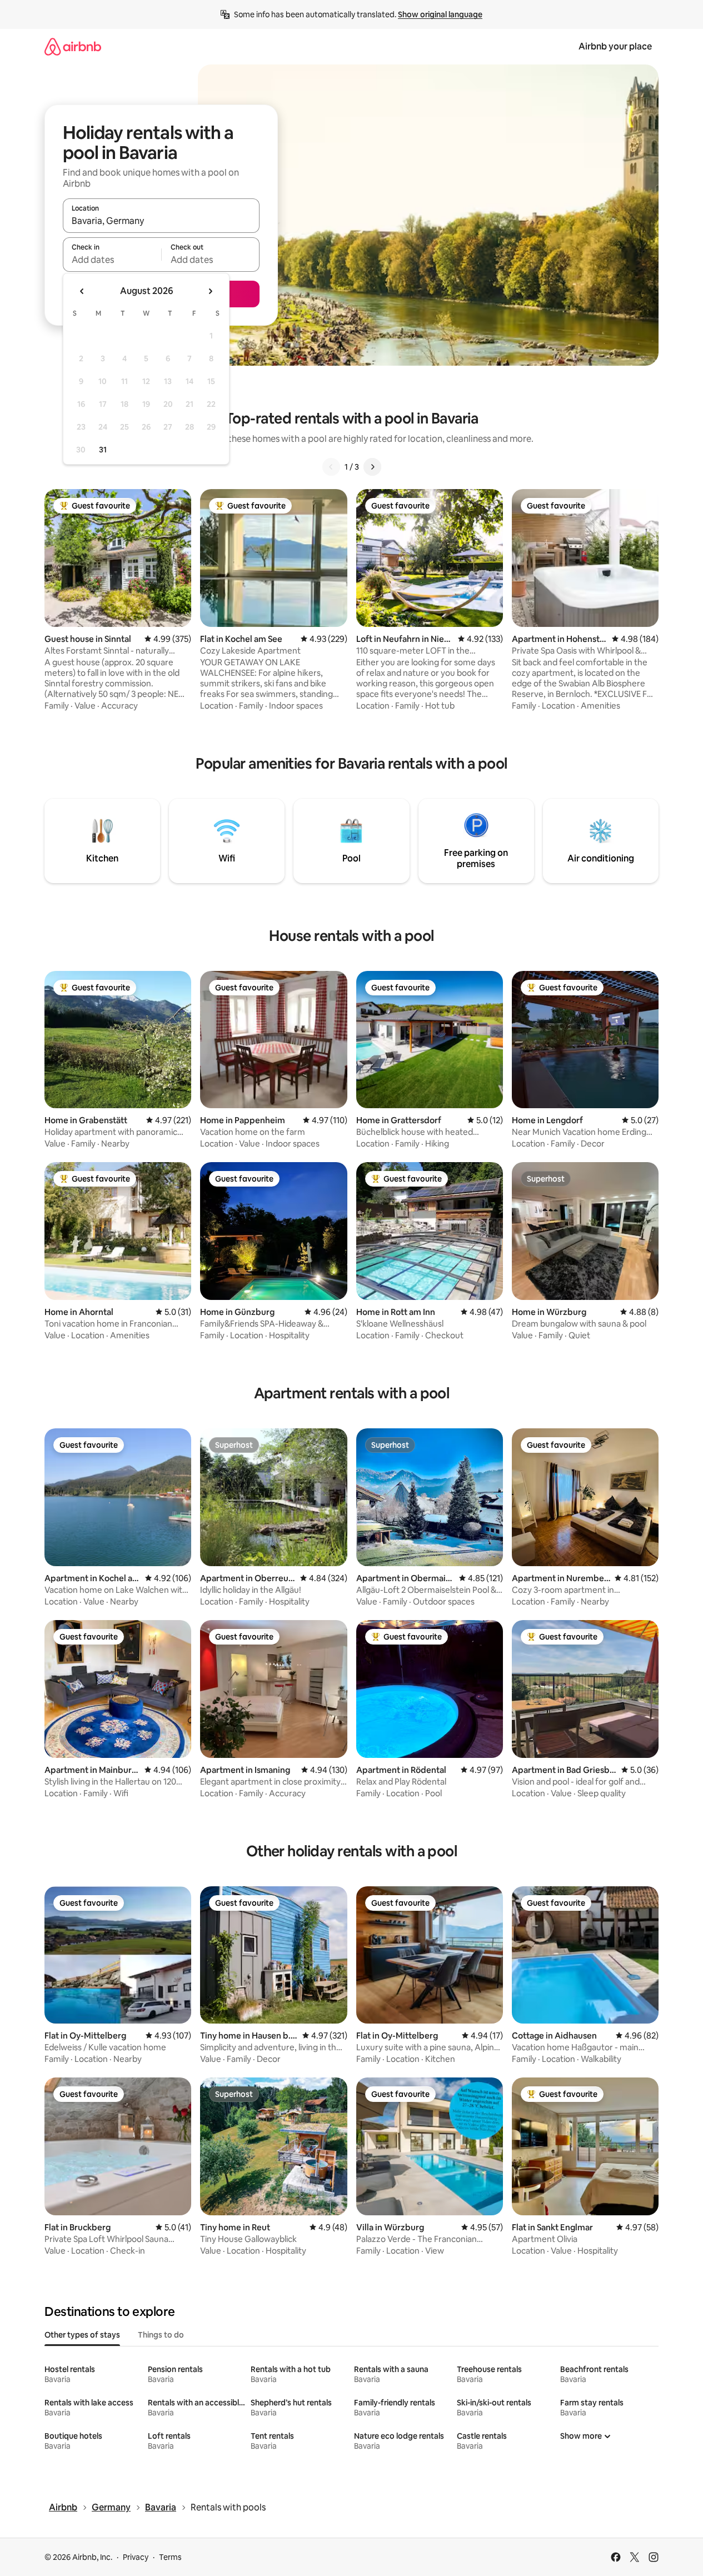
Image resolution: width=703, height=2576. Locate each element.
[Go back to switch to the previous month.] (82, 291)
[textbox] (112, 260)
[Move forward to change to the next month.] (210, 291)
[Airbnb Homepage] (73, 46)
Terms (170, 2557)
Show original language (440, 14)
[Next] (372, 467)
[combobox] (161, 221)
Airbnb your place (615, 46)
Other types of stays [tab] (82, 2335)
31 (103, 450)
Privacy (136, 2557)
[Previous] (331, 467)
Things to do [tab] (161, 2335)
